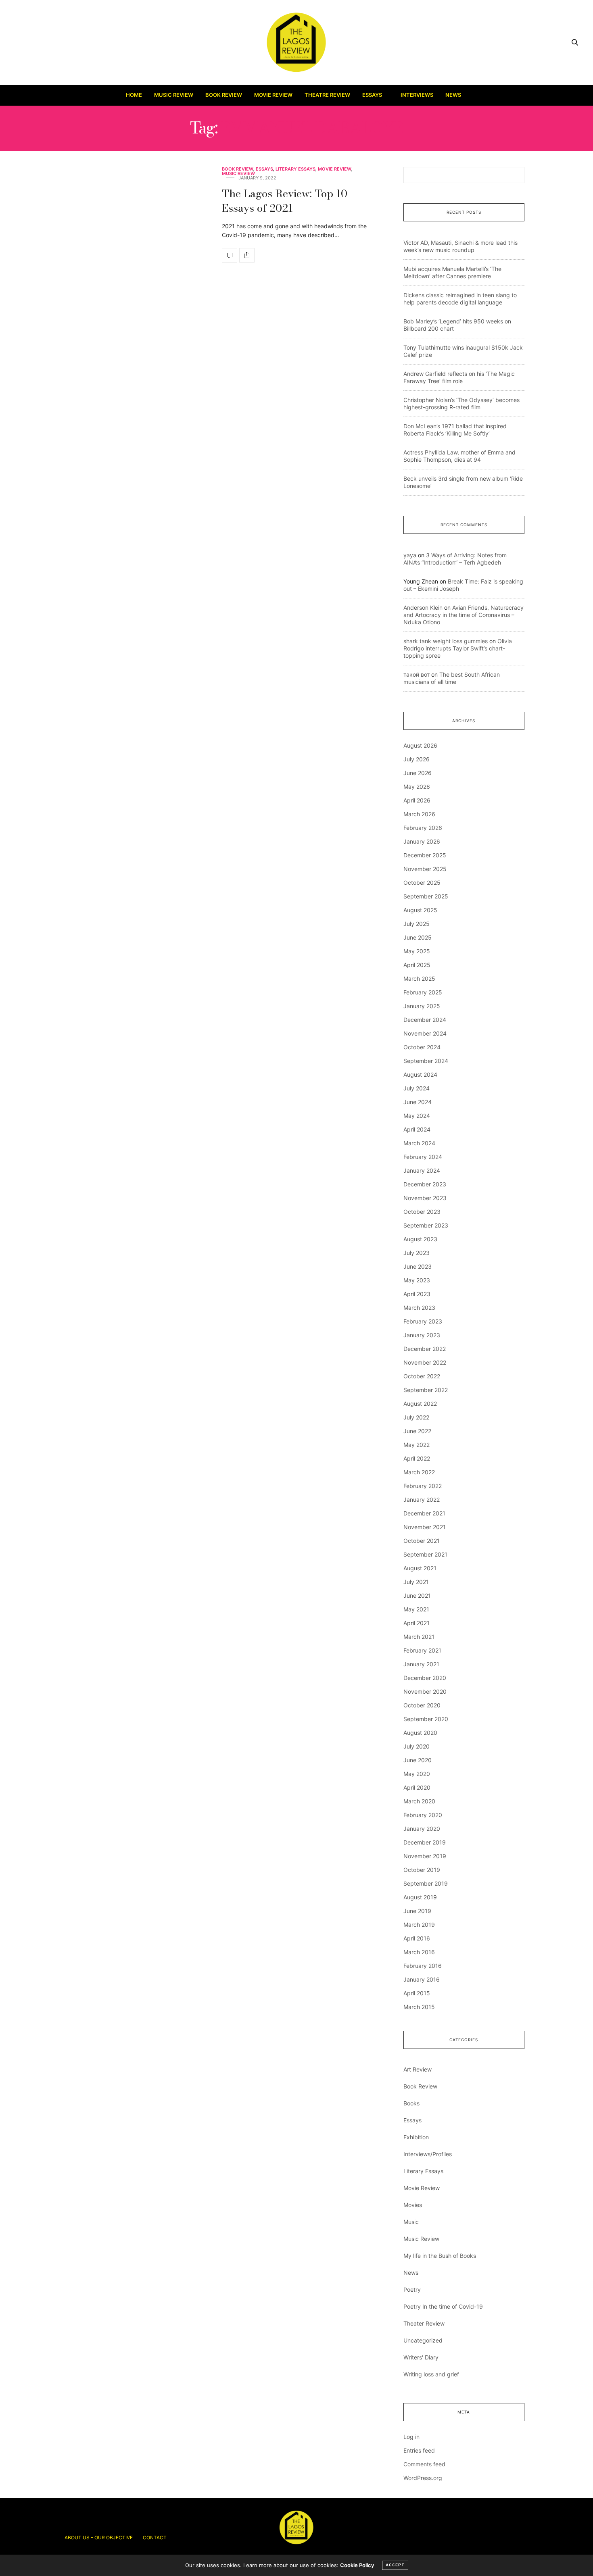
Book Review (224, 95)
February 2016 (423, 1966)
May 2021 (416, 1609)
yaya (410, 555)
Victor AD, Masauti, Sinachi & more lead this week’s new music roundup (460, 246)
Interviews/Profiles (428, 2154)
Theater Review (424, 2323)
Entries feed (419, 2450)
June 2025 (418, 937)
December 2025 (425, 855)
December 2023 (425, 1184)
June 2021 (417, 1595)
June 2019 (417, 1911)
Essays (372, 95)
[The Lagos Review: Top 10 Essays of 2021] (230, 255)
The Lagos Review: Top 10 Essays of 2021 (285, 201)
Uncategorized (423, 2340)
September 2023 (426, 1225)
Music (411, 2222)
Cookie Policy (357, 2565)
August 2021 (420, 1568)
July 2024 (417, 1088)
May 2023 (417, 1280)
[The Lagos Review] (297, 42)
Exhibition (416, 2137)
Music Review (174, 95)
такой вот (417, 674)
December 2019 (425, 1842)
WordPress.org (423, 2478)
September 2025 (426, 896)
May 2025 (417, 951)
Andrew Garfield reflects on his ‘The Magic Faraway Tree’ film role (459, 377)
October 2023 (422, 1212)
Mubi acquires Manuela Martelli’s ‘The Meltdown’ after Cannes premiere (452, 272)
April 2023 (417, 1294)
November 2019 (425, 1856)
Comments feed (424, 2464)
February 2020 (423, 1815)
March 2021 (419, 1637)
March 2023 (419, 1308)
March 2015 (419, 2007)
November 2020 (425, 1691)
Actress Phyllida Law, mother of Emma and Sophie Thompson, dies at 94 (459, 456)
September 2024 (426, 1061)
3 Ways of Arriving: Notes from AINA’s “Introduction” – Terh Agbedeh (455, 559)
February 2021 (422, 1650)
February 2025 (423, 992)
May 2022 (417, 1445)
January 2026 (422, 841)
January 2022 (422, 1500)
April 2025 (417, 965)
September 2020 (426, 1719)
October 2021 (422, 1541)
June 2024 (418, 1102)
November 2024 (425, 1033)
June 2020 (418, 1760)
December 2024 (425, 1020)
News (453, 95)
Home (134, 95)
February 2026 (423, 828)
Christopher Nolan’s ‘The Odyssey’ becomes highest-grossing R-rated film (461, 403)
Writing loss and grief (431, 2374)
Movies (413, 2205)
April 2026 (417, 800)
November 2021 (425, 1527)
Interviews (417, 95)
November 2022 (425, 1362)
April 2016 (417, 1938)
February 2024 (423, 1157)
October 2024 (422, 1047)
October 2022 (422, 1376)
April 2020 (417, 1787)
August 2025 (420, 910)
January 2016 (422, 1979)
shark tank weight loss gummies (446, 641)
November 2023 (425, 1198)
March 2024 (419, 1143)
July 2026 (417, 759)
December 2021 (424, 1513)
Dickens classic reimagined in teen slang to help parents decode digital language (460, 299)
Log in (411, 2437)
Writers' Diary (421, 2357)
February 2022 (423, 1486)
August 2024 (420, 1074)
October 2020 (422, 1705)
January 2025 (422, 1006)
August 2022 (420, 1404)
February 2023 (423, 1321)
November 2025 (425, 869)
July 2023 (417, 1253)
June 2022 (417, 1431)
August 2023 (420, 1239)
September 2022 (426, 1390)
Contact (155, 2537)
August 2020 (420, 1733)
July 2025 (417, 924)
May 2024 (417, 1116)
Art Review (418, 2069)
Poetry (412, 2289)
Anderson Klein (423, 608)
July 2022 (416, 1417)
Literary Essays (295, 169)
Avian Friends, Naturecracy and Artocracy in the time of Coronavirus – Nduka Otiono (464, 615)
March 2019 (419, 1925)
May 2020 (417, 1774)
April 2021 (417, 1623)
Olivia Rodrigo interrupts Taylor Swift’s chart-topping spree (458, 648)
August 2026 (420, 745)
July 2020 (417, 1746)
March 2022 (419, 1472)
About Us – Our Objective (99, 2537)
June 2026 (418, 773)
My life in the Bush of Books (440, 2256)
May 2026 (417, 787)
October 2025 (422, 883)
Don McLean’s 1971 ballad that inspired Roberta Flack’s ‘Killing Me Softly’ (455, 430)
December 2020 (425, 1678)
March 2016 (419, 1952)
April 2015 (417, 1993)
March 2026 (419, 814)
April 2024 (417, 1129)
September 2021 (425, 1554)
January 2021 (421, 1664)
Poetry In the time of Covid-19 (443, 2306)
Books (411, 2103)
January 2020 (422, 1829)
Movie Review (273, 95)
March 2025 (419, 979)
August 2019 (420, 1897)
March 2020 (419, 1801)
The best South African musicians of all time (452, 678)
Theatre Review (327, 95)
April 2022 (417, 1458)
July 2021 (416, 1582)
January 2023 (422, 1335)
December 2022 (425, 1349)
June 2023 (418, 1266)
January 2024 (422, 1170)
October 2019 (422, 1870)
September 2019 (426, 1883)
